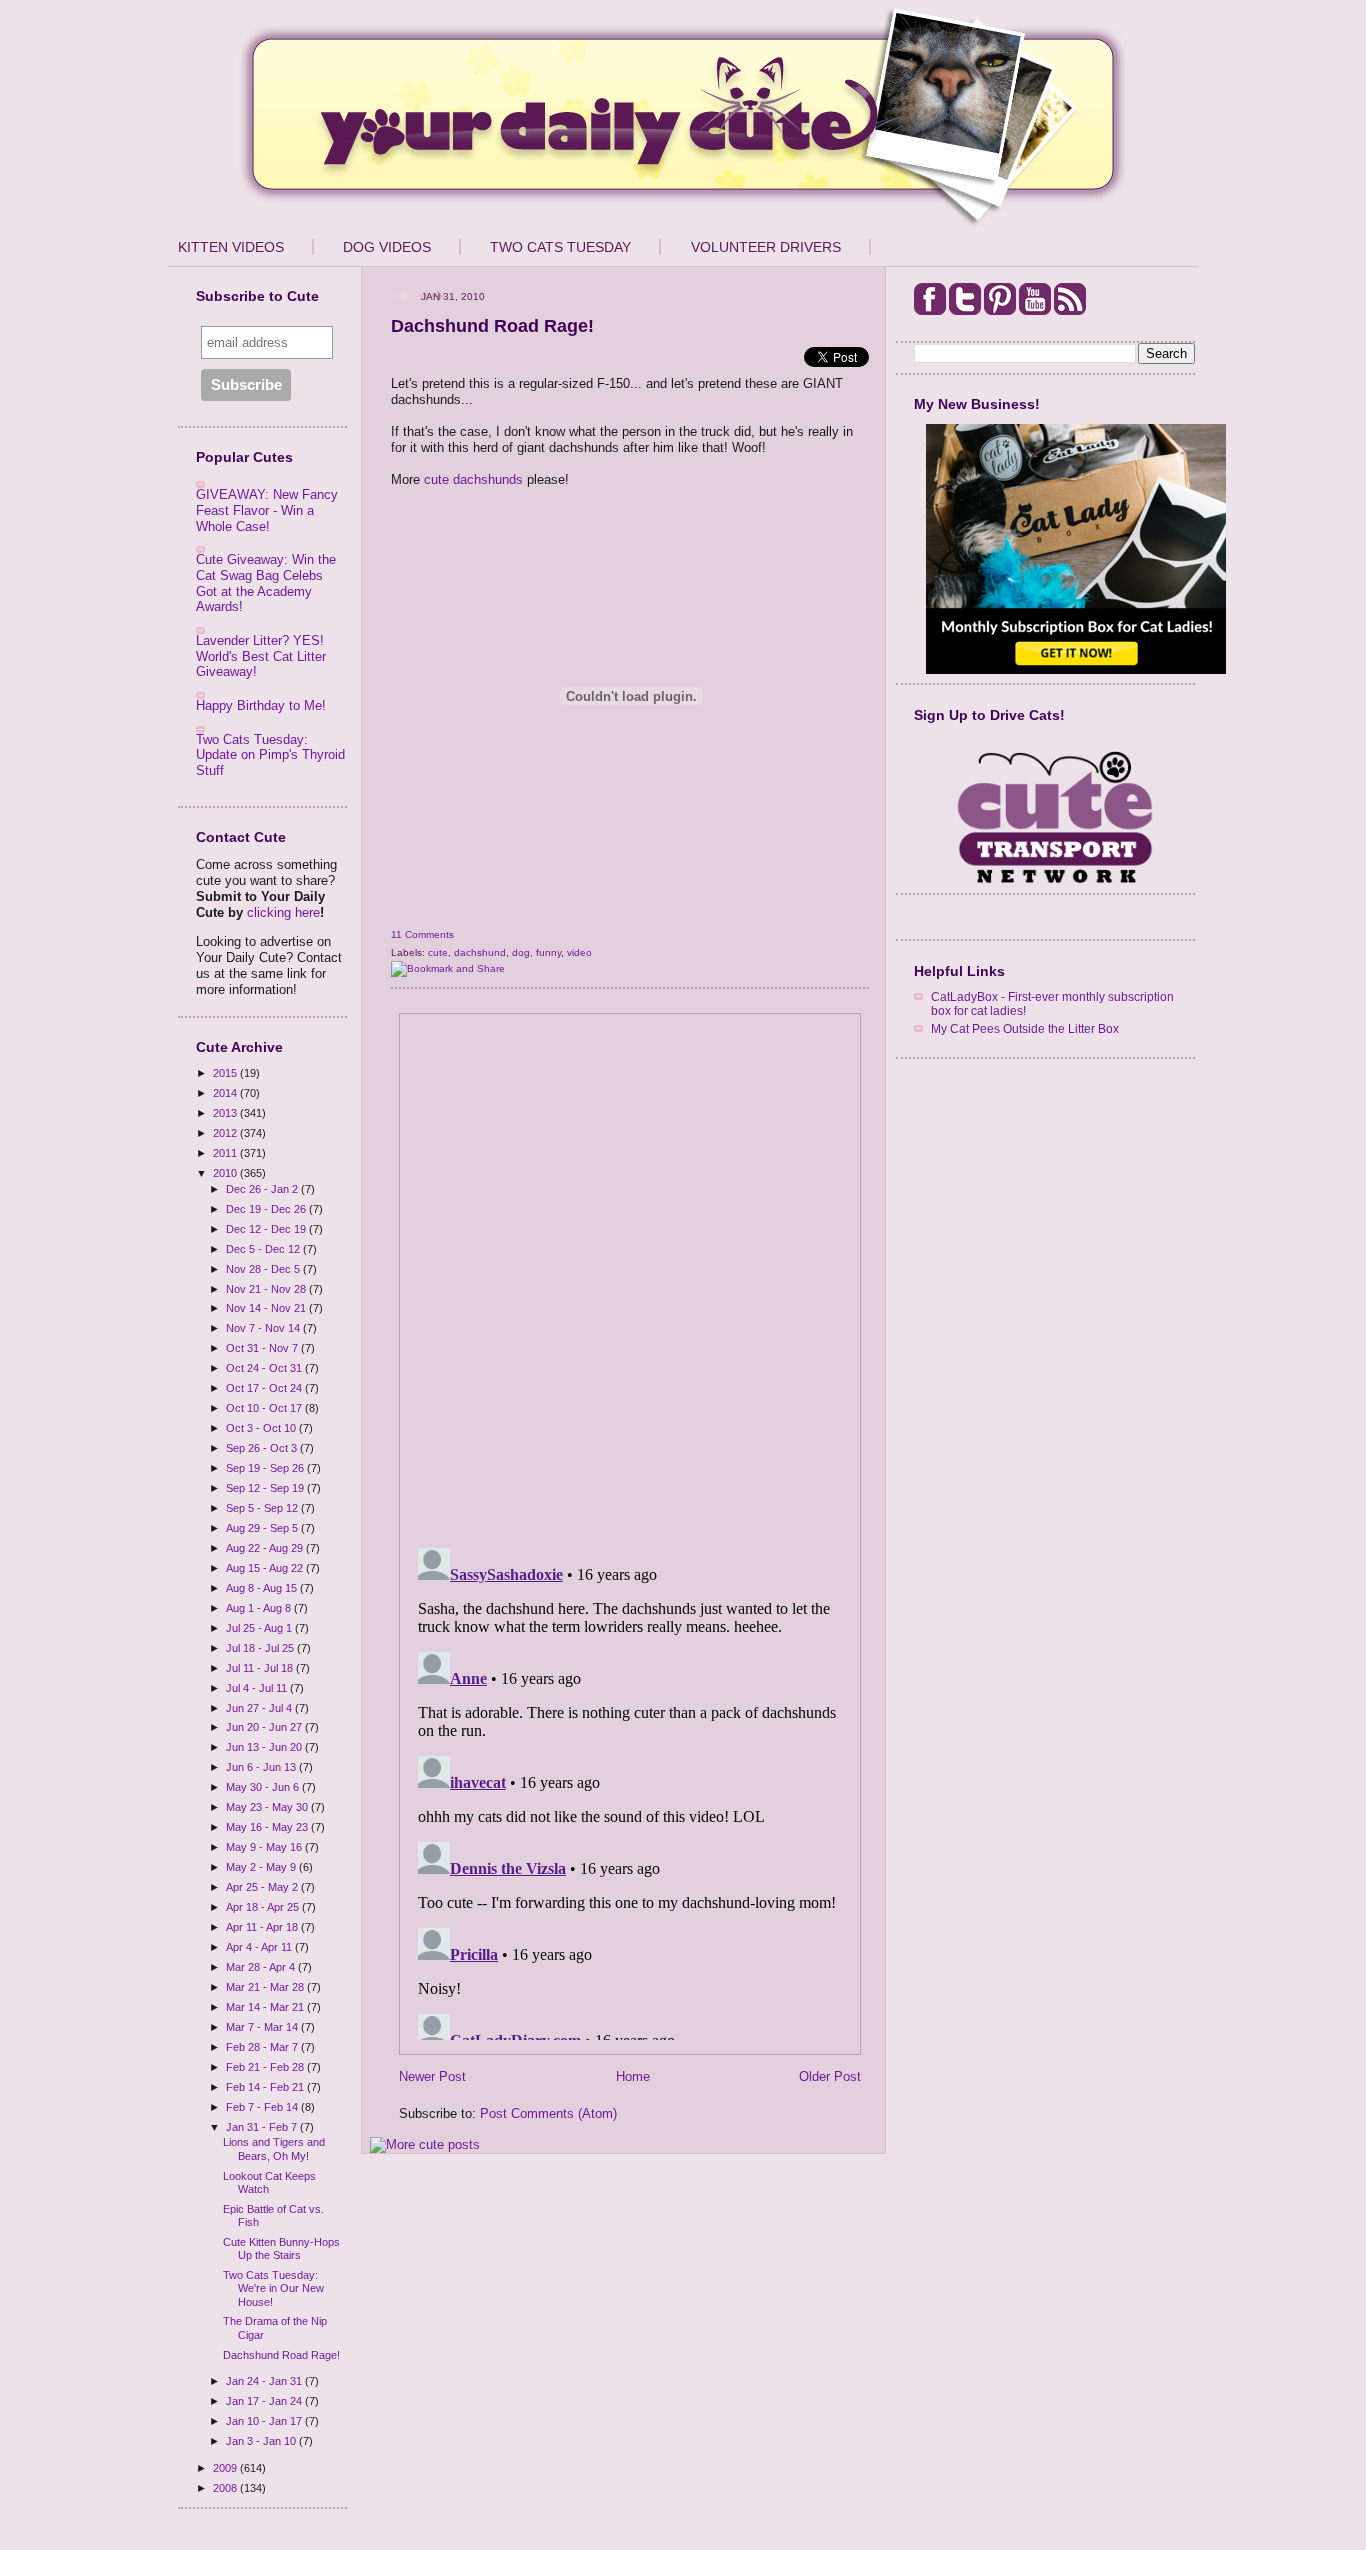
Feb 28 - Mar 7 (263, 2047)
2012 (226, 1133)
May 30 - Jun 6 (264, 1787)
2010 (226, 1173)
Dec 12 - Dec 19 (267, 1229)
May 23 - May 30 (268, 1807)
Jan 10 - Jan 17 (265, 2421)
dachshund (480, 952)
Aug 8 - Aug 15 (263, 1588)
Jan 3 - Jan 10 (262, 2441)
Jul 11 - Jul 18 (261, 1668)
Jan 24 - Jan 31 (265, 2381)
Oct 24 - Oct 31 (265, 1368)
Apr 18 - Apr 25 (264, 1907)
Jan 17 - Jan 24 (265, 2401)
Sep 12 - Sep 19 (266, 1488)
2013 (226, 1113)
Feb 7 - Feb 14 (263, 2107)
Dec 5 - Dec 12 (264, 1249)
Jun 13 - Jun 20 (265, 1747)
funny (548, 952)
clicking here (283, 912)
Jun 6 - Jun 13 (262, 1767)
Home (633, 2076)
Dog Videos (387, 247)
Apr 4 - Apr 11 (260, 1947)
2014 (226, 1093)
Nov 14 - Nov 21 (267, 1308)
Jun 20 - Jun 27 (265, 1727)
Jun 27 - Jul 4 (260, 1708)
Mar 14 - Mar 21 (266, 2007)
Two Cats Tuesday (560, 247)
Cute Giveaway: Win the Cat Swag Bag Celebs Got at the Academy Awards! (266, 583)
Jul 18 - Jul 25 (261, 1648)
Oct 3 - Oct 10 (262, 1428)
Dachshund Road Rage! (281, 2355)
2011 (226, 1153)
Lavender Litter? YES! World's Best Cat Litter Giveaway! (261, 656)
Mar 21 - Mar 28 (266, 1987)
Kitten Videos (231, 247)
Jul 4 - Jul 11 (258, 1688)
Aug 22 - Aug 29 (266, 1548)
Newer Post (432, 2076)
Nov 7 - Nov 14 (264, 1328)
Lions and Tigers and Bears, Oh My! (274, 2148)
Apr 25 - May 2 (263, 1887)
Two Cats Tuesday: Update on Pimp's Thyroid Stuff (270, 755)
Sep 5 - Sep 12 (263, 1508)
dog (521, 952)
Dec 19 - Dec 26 (267, 1209)
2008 (226, 2488)
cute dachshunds (473, 479)
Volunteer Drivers (766, 247)
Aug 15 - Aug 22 (266, 1568)
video (579, 952)
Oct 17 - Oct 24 (265, 1388)
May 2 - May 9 (262, 1867)
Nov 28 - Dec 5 (264, 1269)
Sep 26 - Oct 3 (263, 1448)
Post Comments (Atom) (548, 2113)
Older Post (830, 2076)
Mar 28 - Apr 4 (262, 1967)
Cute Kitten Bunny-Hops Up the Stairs (281, 2248)
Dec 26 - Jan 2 (263, 1189)
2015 (226, 1073)
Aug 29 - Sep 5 (263, 1528)
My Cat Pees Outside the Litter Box (1025, 1028)
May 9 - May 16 (265, 1847)
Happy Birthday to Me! (261, 705)
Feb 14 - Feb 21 (266, 2087)
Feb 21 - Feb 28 (266, 2067)
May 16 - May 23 (268, 1827)
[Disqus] (630, 1274)
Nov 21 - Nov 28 (267, 1289)
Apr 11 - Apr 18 (263, 1927)
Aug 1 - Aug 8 (260, 1608)
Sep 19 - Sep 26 (266, 1468)
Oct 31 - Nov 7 (263, 1348)
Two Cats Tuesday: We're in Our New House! (273, 2288)
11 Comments (422, 934)
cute (438, 952)
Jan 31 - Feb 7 (263, 2127)
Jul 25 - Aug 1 (260, 1628)
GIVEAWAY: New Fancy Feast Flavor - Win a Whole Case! (267, 510)
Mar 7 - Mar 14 (263, 2027)
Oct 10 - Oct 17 (265, 1408)
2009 (226, 2468)
